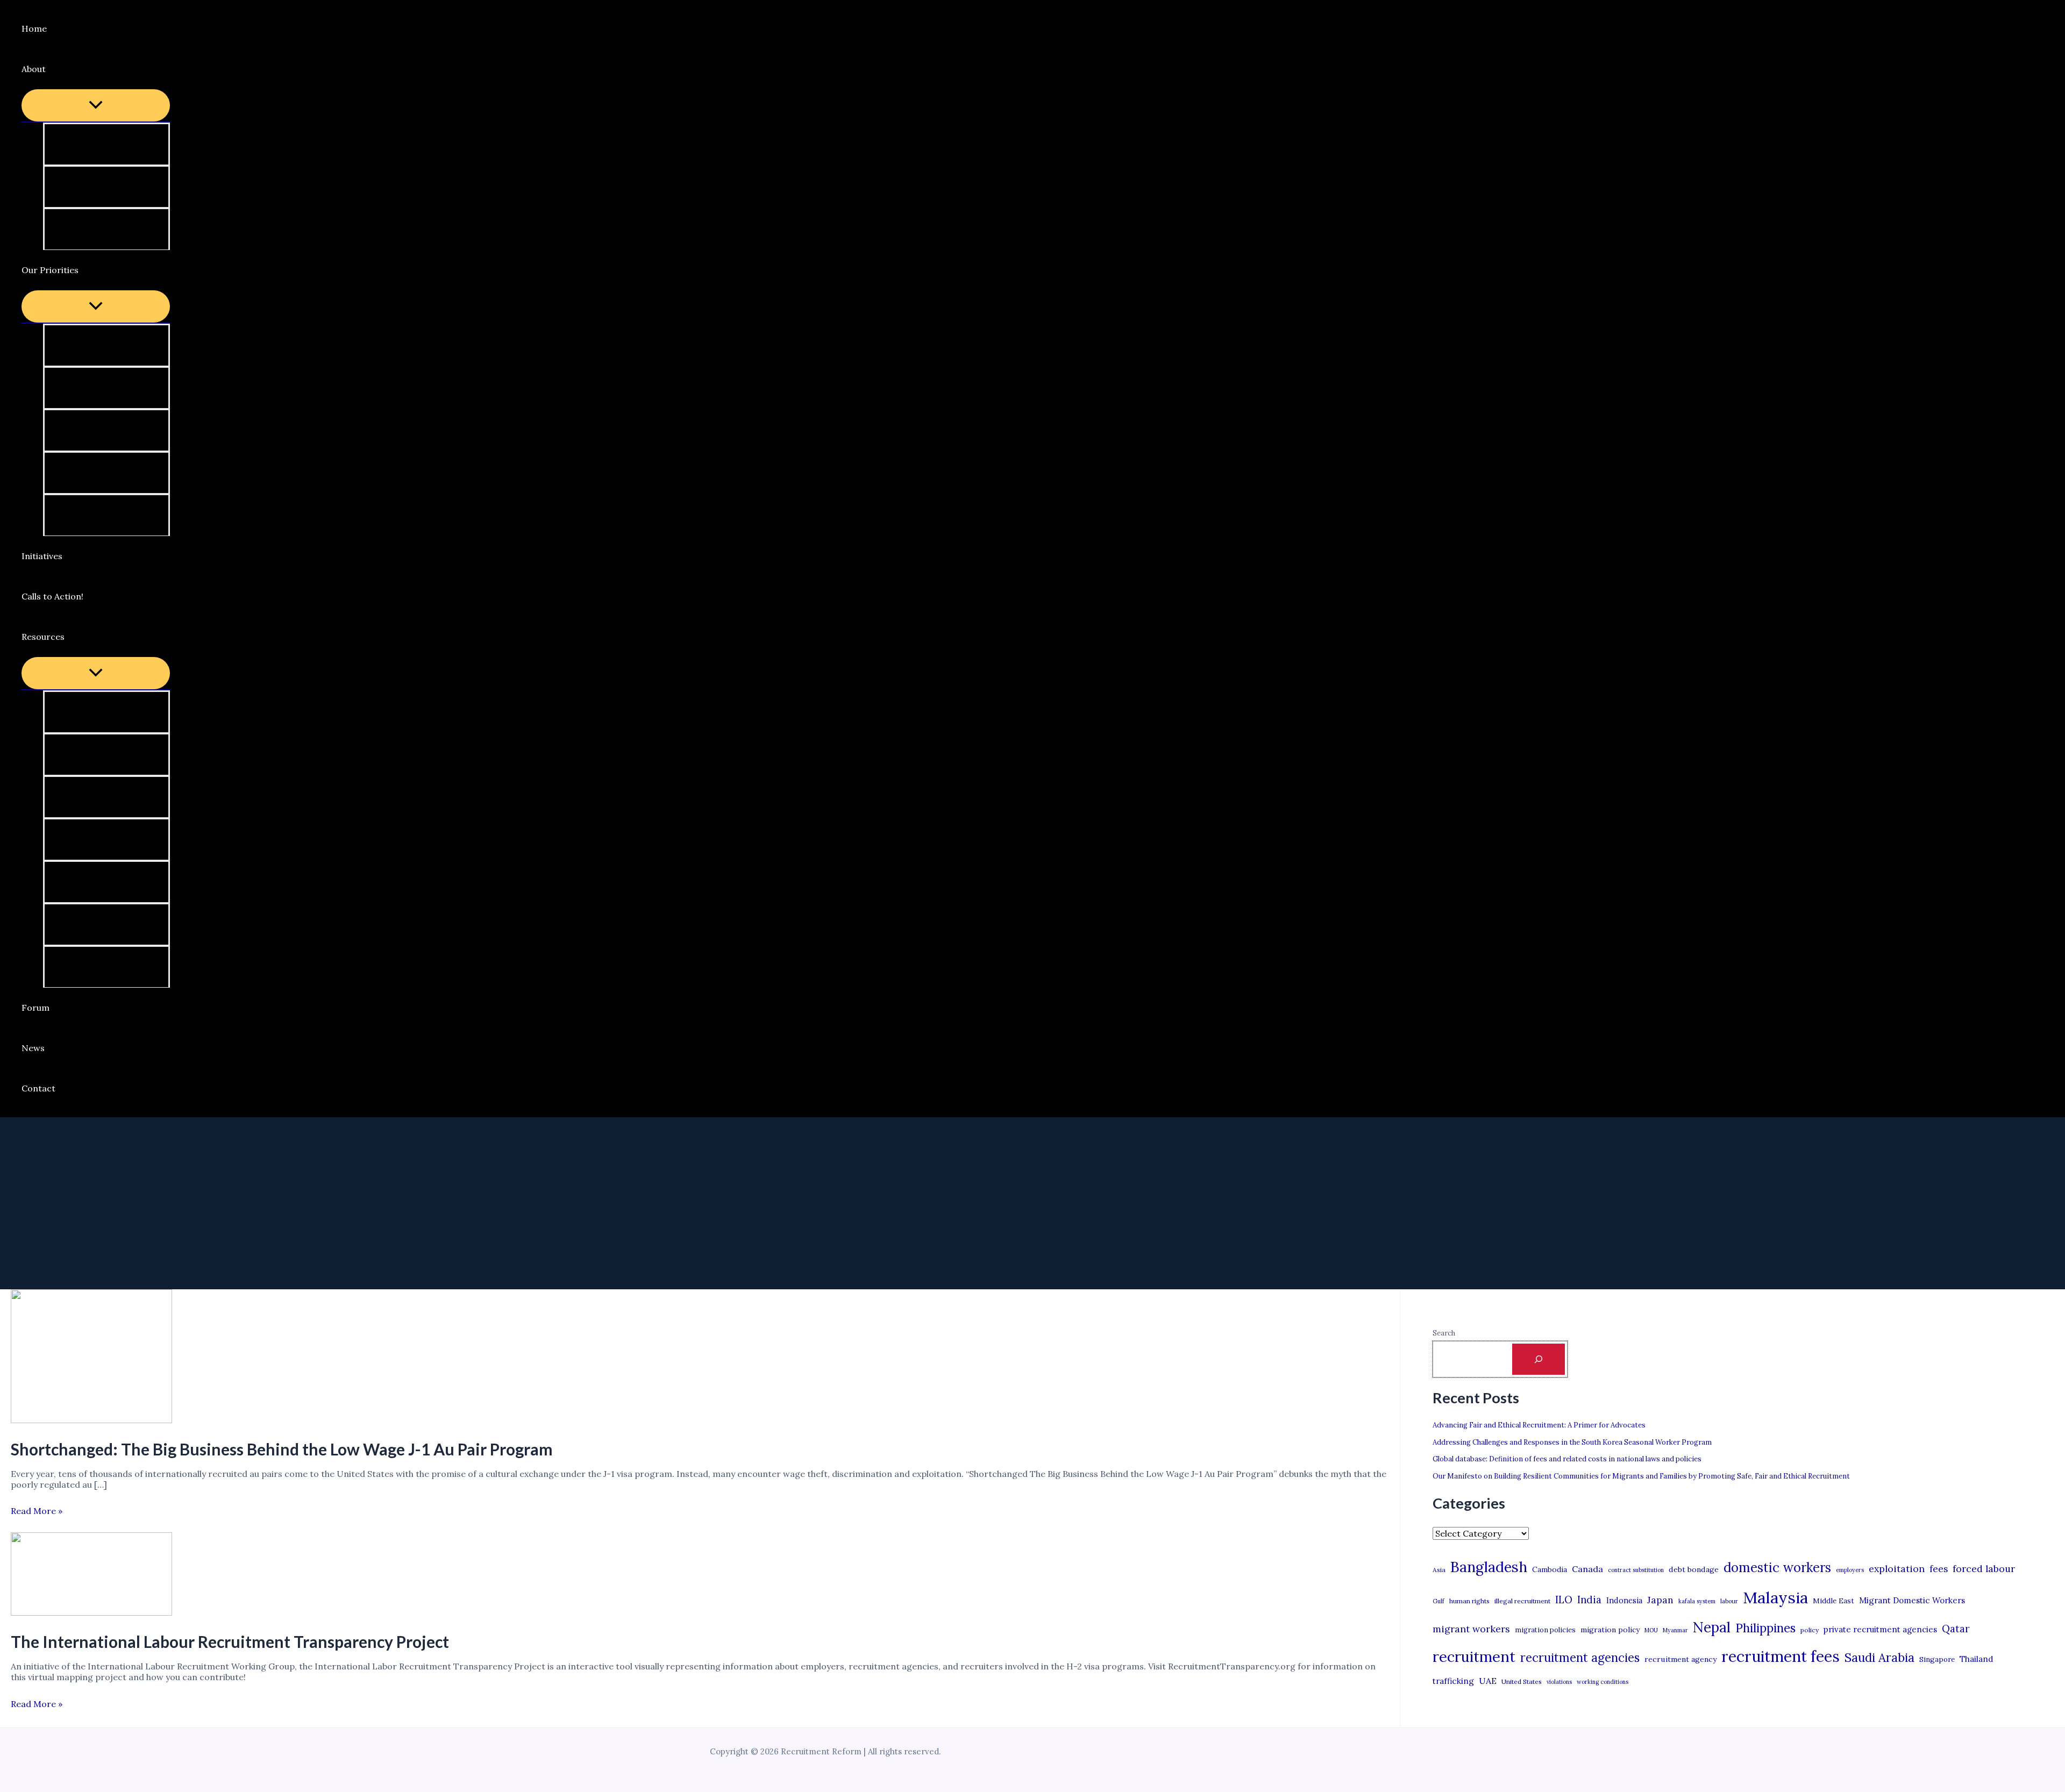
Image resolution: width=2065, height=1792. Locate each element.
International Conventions (113, 924)
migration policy (1610, 1630)
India (1589, 1600)
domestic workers (1777, 1568)
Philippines (1765, 1628)
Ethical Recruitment (100, 473)
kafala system (1697, 1601)
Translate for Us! (94, 229)
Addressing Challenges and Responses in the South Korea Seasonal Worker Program (1572, 1442)
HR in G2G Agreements (106, 388)
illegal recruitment (1522, 1601)
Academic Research (99, 882)
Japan (1660, 1600)
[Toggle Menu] (96, 105)
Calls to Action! (52, 596)
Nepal (1712, 1627)
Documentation (91, 967)
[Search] (1539, 1359)
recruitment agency (1681, 1659)
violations (1559, 1682)
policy (1810, 1630)
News (33, 1048)
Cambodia (1550, 1569)
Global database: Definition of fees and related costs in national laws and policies (1567, 1459)
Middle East (1833, 1601)
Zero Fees (79, 345)
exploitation (1897, 1569)
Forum (35, 1008)
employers (1850, 1570)
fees (1939, 1569)
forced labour (1984, 1569)
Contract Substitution (104, 430)
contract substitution (1636, 1570)
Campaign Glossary (99, 712)
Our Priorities (50, 270)
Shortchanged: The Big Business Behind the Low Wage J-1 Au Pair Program (282, 1449)
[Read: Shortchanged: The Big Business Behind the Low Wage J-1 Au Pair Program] (91, 1420)
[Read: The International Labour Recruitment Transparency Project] (91, 1612)
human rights (1469, 1601)
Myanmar (1675, 1630)
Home (34, 28)
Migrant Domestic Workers (1912, 1600)
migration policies (1545, 1630)
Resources (43, 637)
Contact (38, 1088)
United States (1522, 1682)
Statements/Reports (102, 797)
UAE (1488, 1681)
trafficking (1453, 1681)
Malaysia (1775, 1597)
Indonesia (1624, 1600)
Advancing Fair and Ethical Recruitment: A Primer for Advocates (1539, 1425)
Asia (1439, 1570)
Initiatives (42, 556)
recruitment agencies (1580, 1658)
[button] (53, 69)
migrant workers (1471, 1629)
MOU (1651, 1630)
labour (1729, 1601)
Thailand (1976, 1659)
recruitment (1474, 1657)
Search (1444, 1333)
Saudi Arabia (1879, 1658)
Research (78, 515)
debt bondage (1694, 1569)
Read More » (37, 1511)
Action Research (92, 754)
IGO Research (87, 839)
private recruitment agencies (1880, 1629)
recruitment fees (1781, 1656)
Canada (1587, 1569)
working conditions (1603, 1682)
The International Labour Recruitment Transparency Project (230, 1641)
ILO (1564, 1600)
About (34, 69)
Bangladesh (1489, 1567)
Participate (82, 187)
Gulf (1439, 1601)
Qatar (1956, 1629)
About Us (77, 144)
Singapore (1937, 1659)
